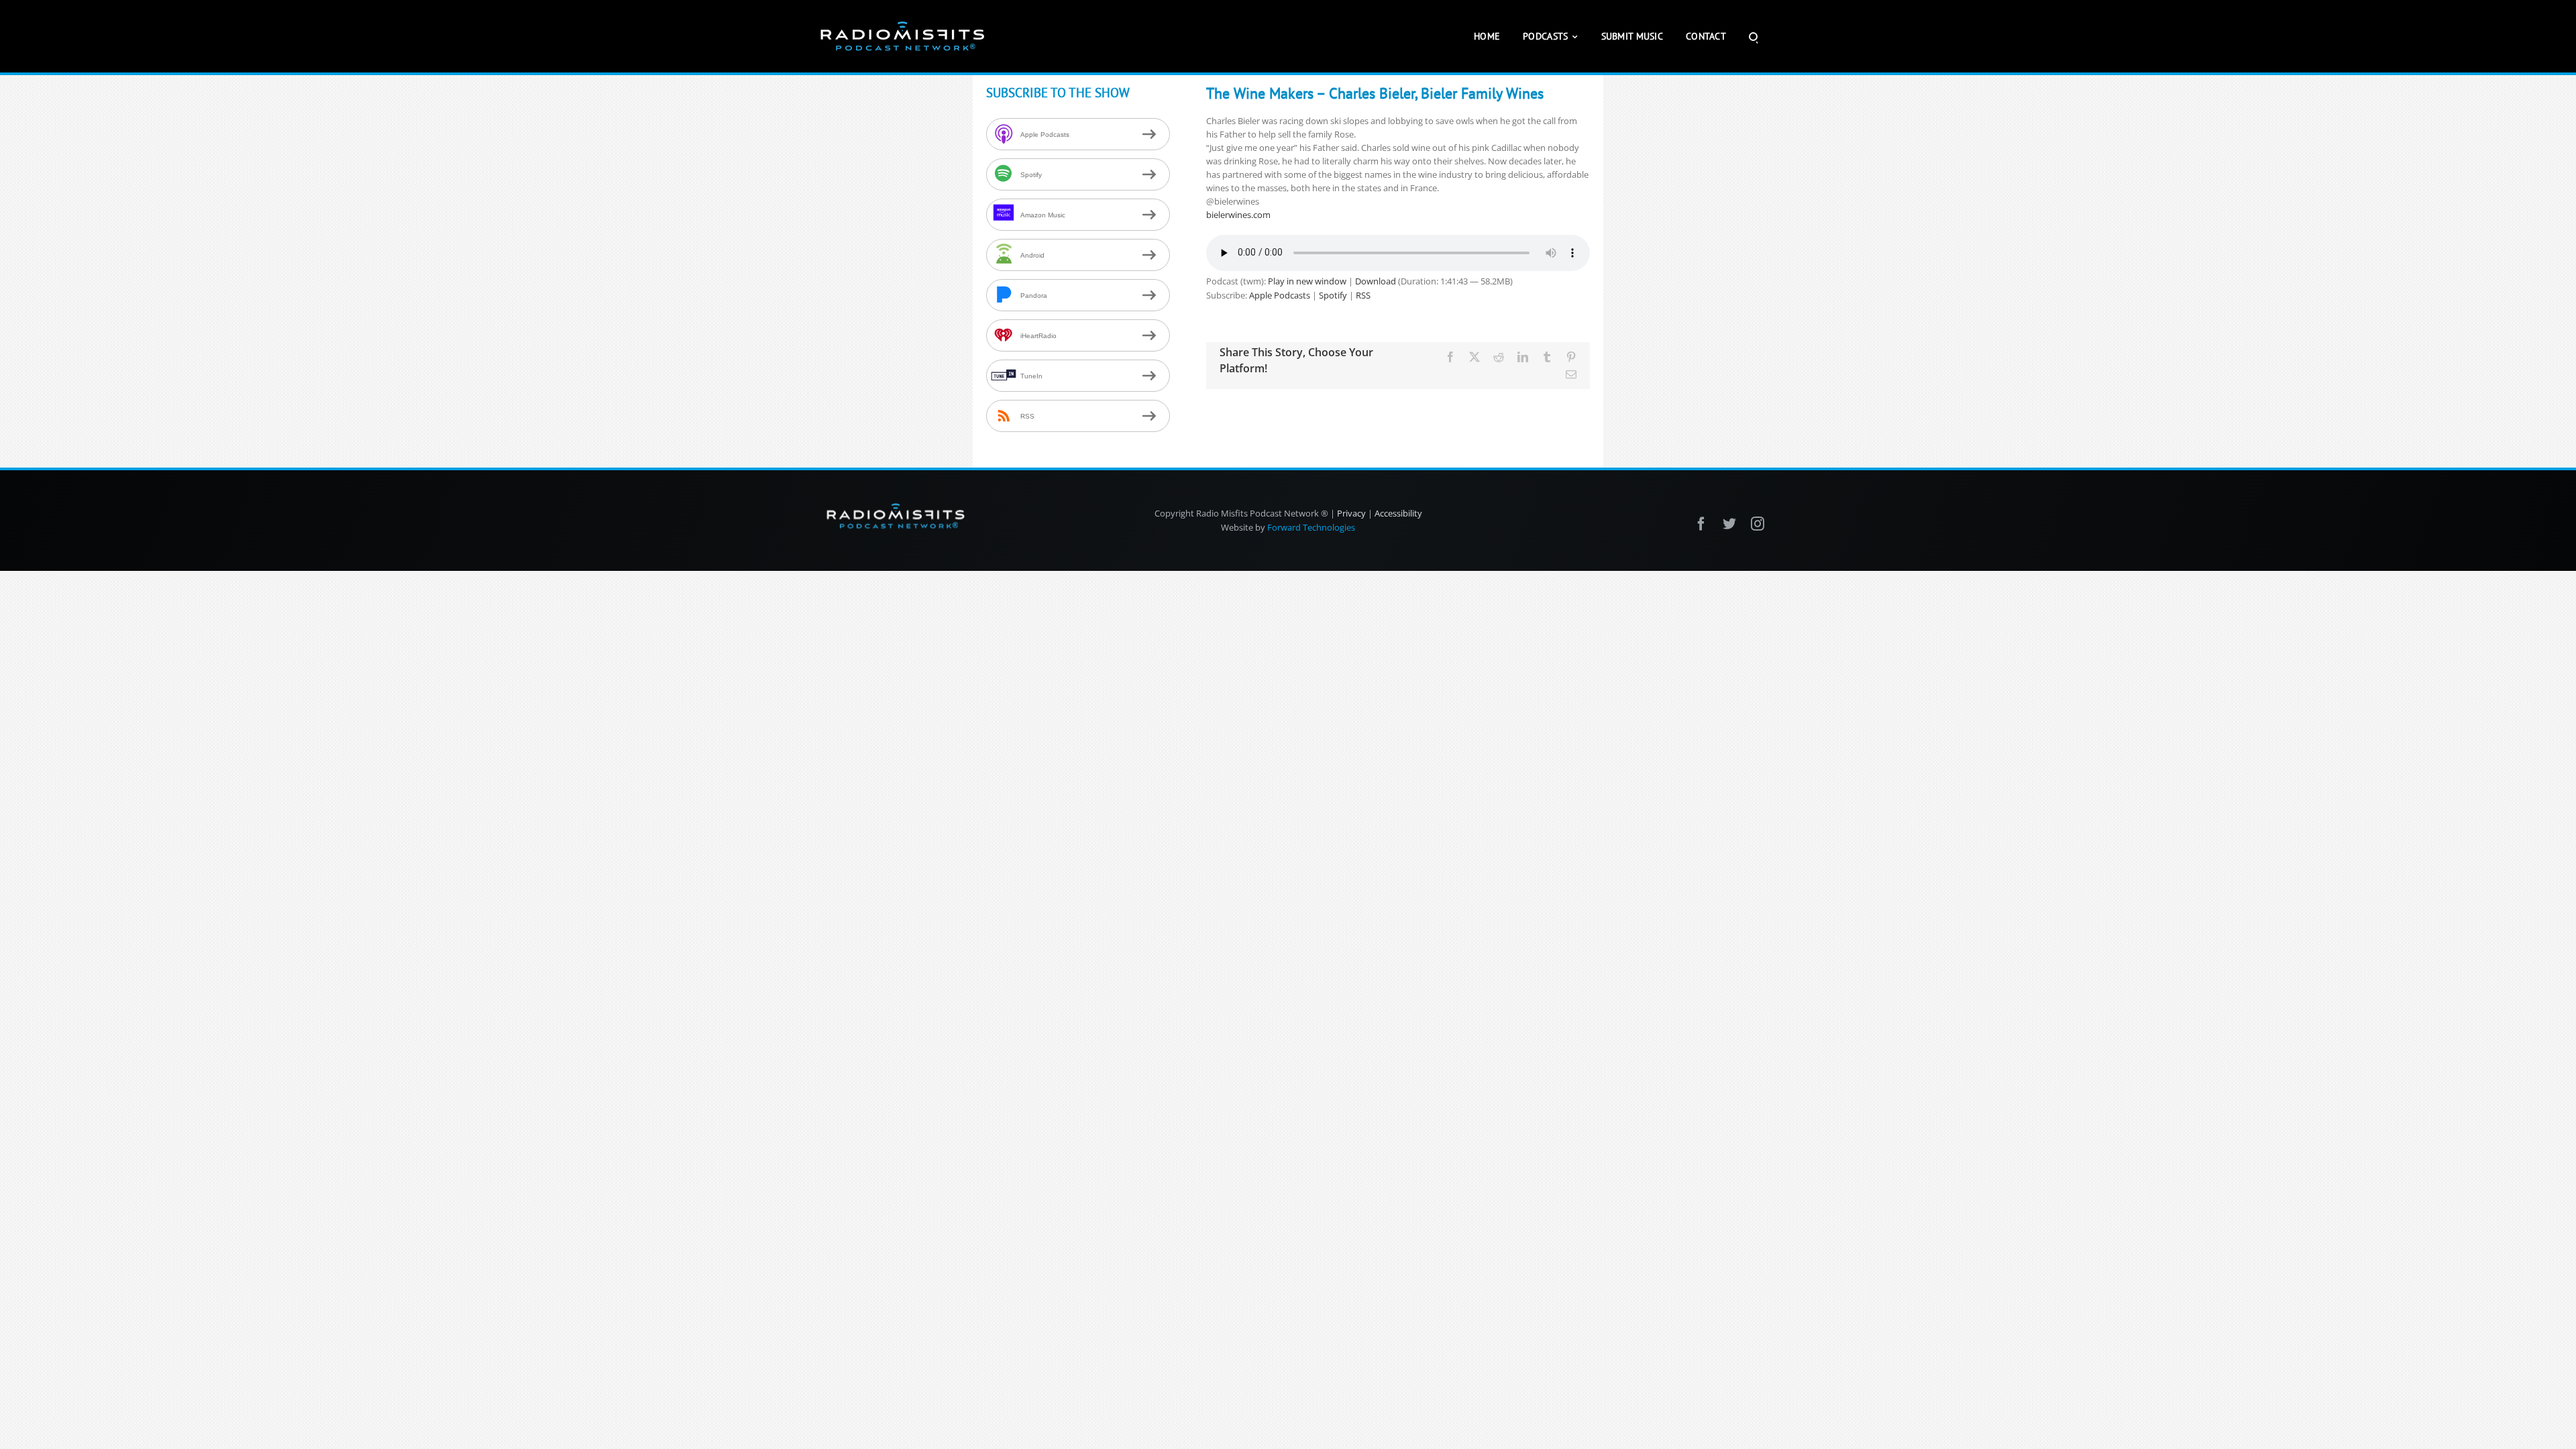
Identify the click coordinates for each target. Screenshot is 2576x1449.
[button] (1753, 36)
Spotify (1333, 295)
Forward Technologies (1311, 527)
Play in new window (1307, 281)
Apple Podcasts (1280, 295)
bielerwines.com (1238, 215)
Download (1376, 281)
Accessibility (1398, 513)
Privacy (1351, 513)
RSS (1363, 295)
